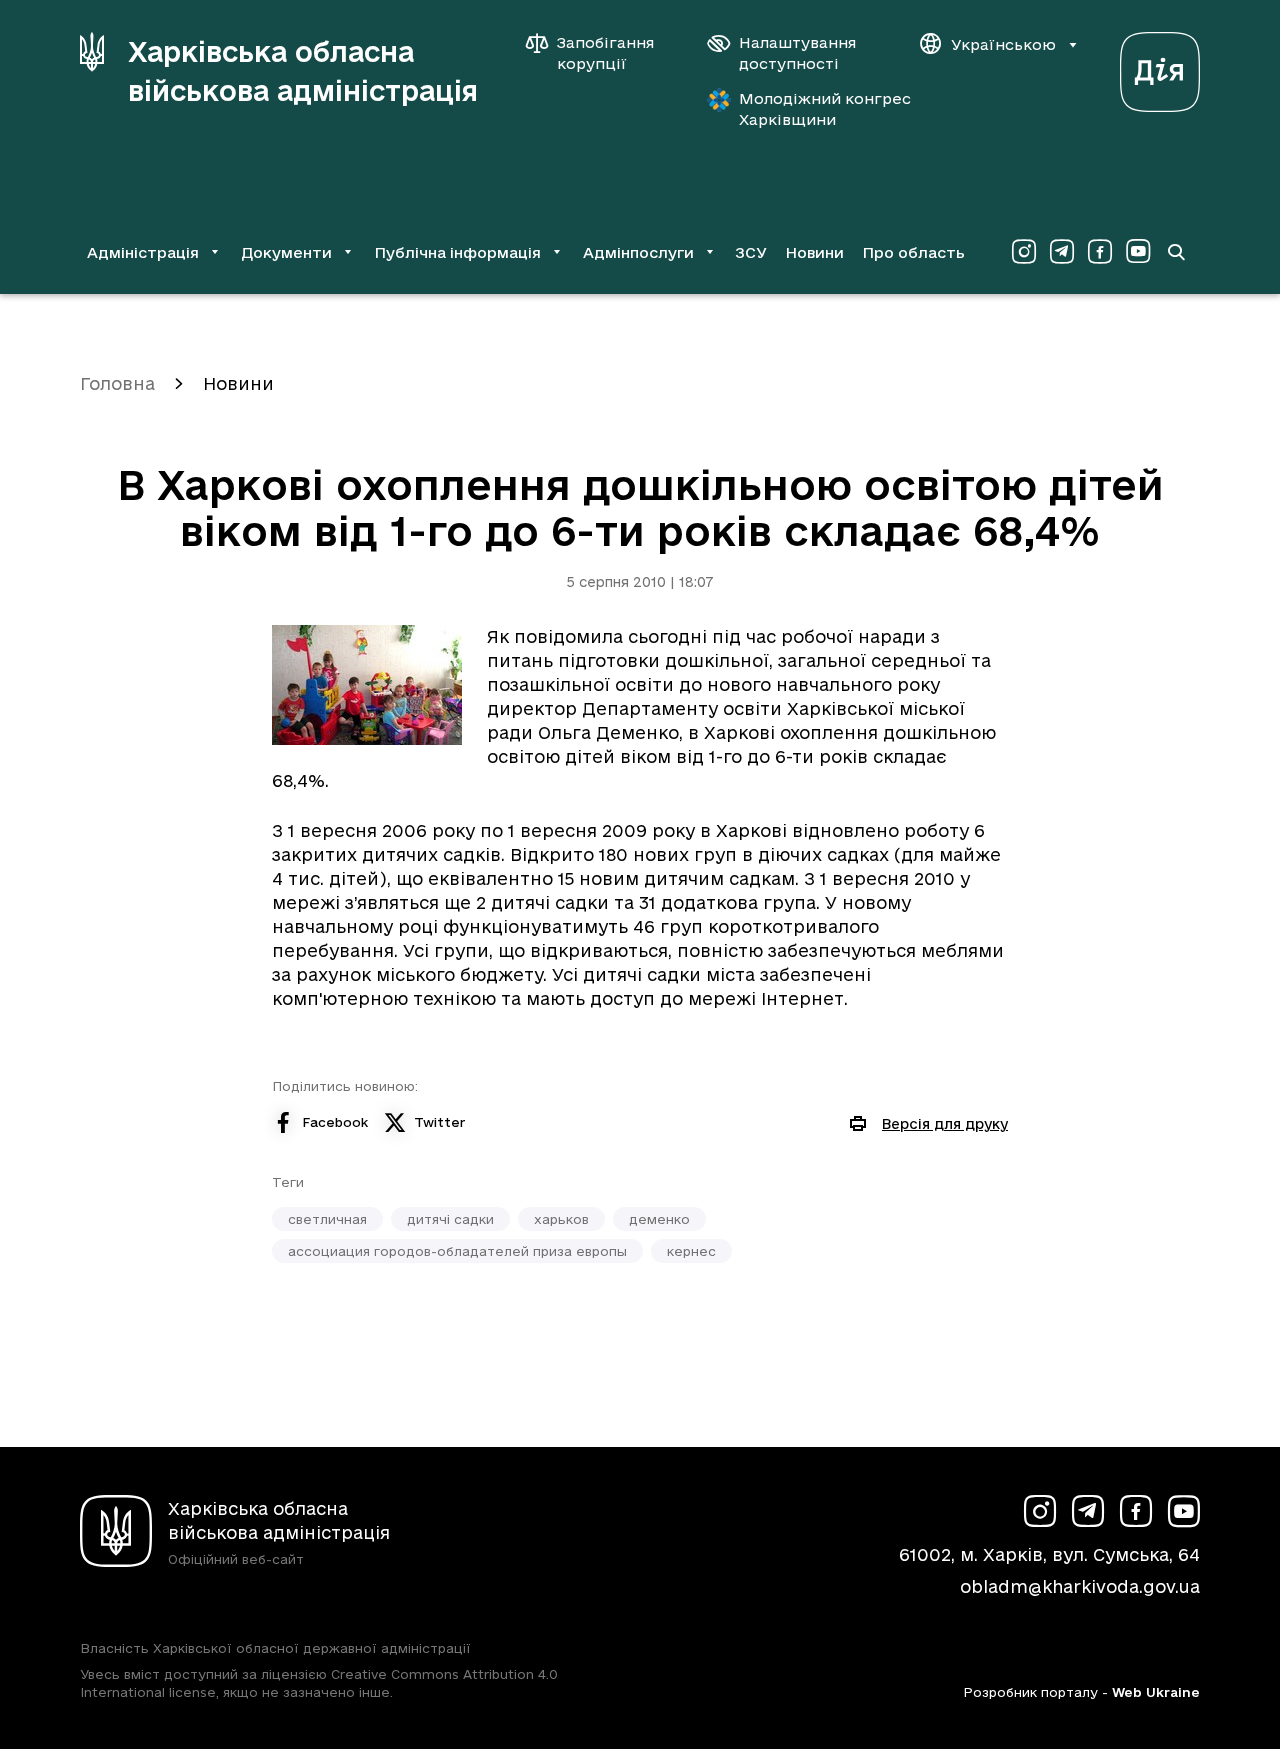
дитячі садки (450, 1219)
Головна (117, 383)
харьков (561, 1219)
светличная (327, 1219)
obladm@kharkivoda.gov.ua (1080, 1586)
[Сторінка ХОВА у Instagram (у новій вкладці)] (1024, 252)
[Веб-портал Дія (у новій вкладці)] (1160, 66)
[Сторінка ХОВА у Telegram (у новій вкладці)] (1062, 252)
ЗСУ (751, 252)
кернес (691, 1251)
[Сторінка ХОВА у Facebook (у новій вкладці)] (1100, 252)
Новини (814, 252)
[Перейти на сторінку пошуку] (1176, 252)
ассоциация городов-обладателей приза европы (457, 1251)
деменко (659, 1219)
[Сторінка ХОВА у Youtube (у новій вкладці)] (1138, 252)
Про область (913, 252)
